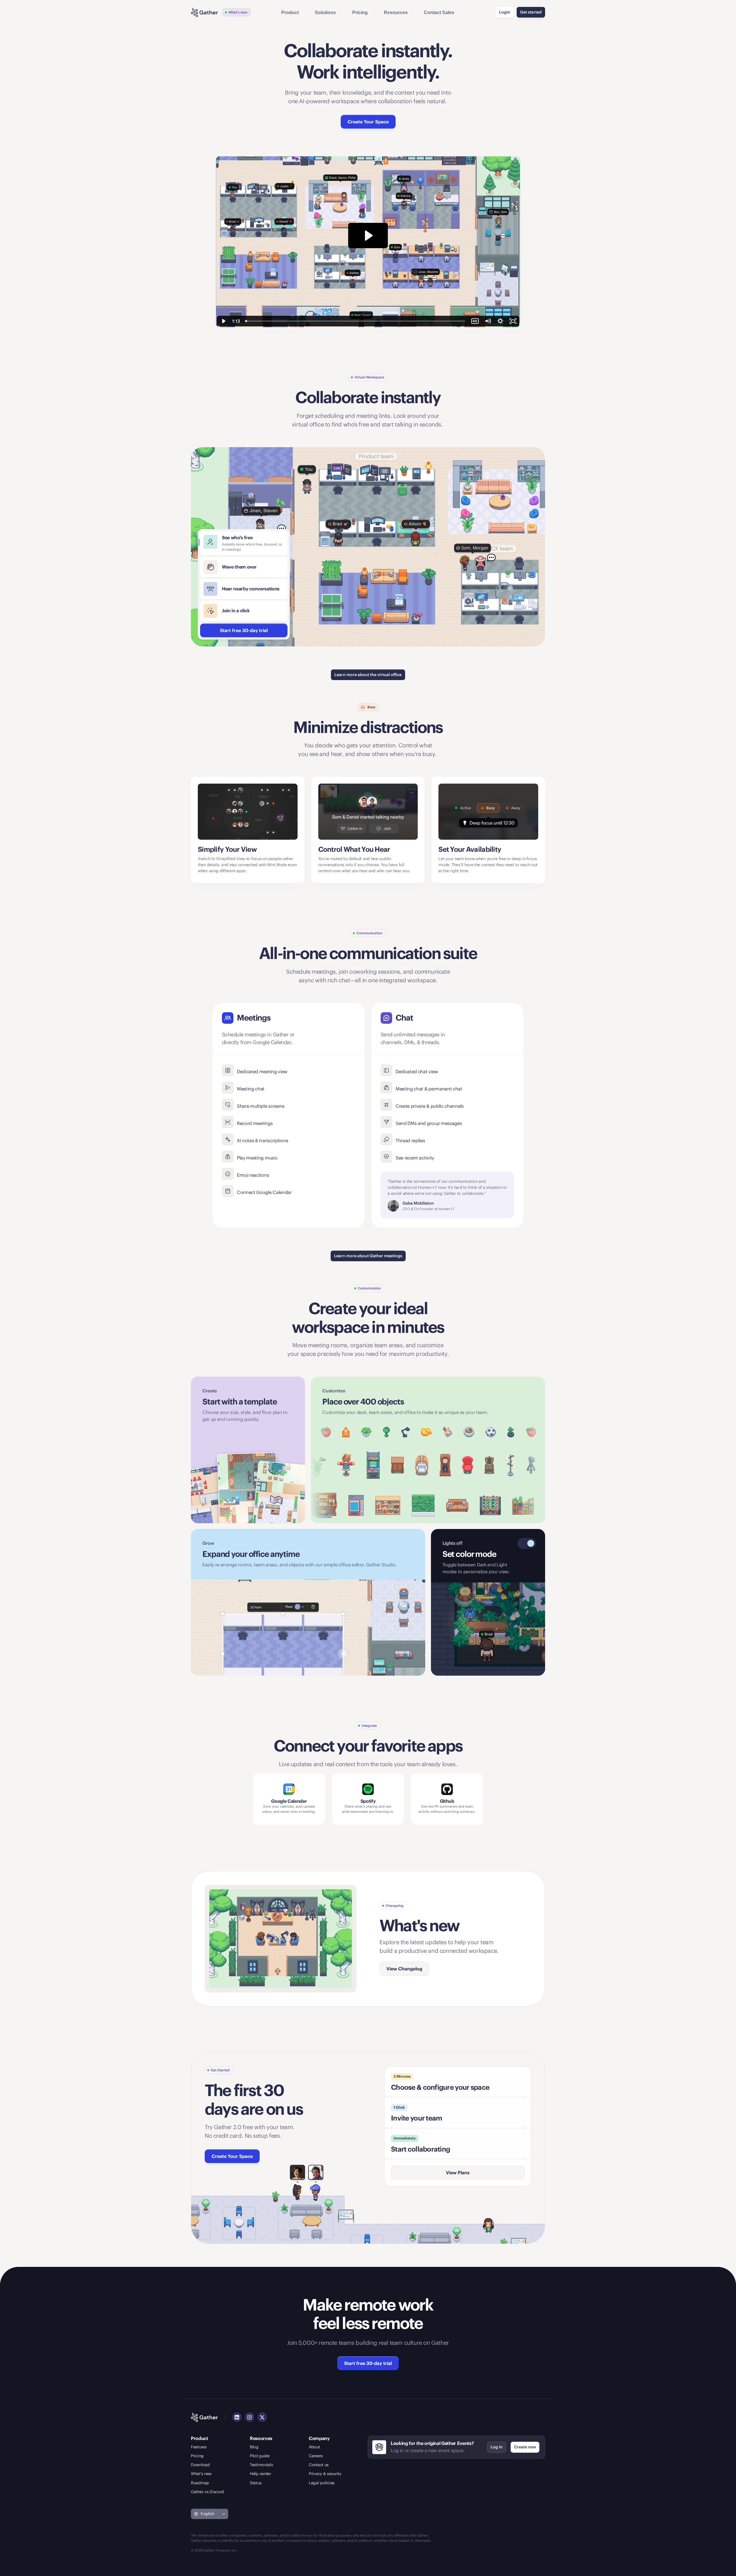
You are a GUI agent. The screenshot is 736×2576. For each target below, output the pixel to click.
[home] (204, 12)
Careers (316, 2456)
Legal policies (322, 2483)
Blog (254, 2447)
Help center (260, 2474)
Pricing (197, 2456)
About (314, 2447)
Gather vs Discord (207, 2492)
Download (200, 2465)
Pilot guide (260, 2456)
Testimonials (261, 2465)
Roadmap (200, 2483)
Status (256, 2483)
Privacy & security (325, 2474)
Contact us (319, 2465)
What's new (201, 2474)
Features (199, 2447)
